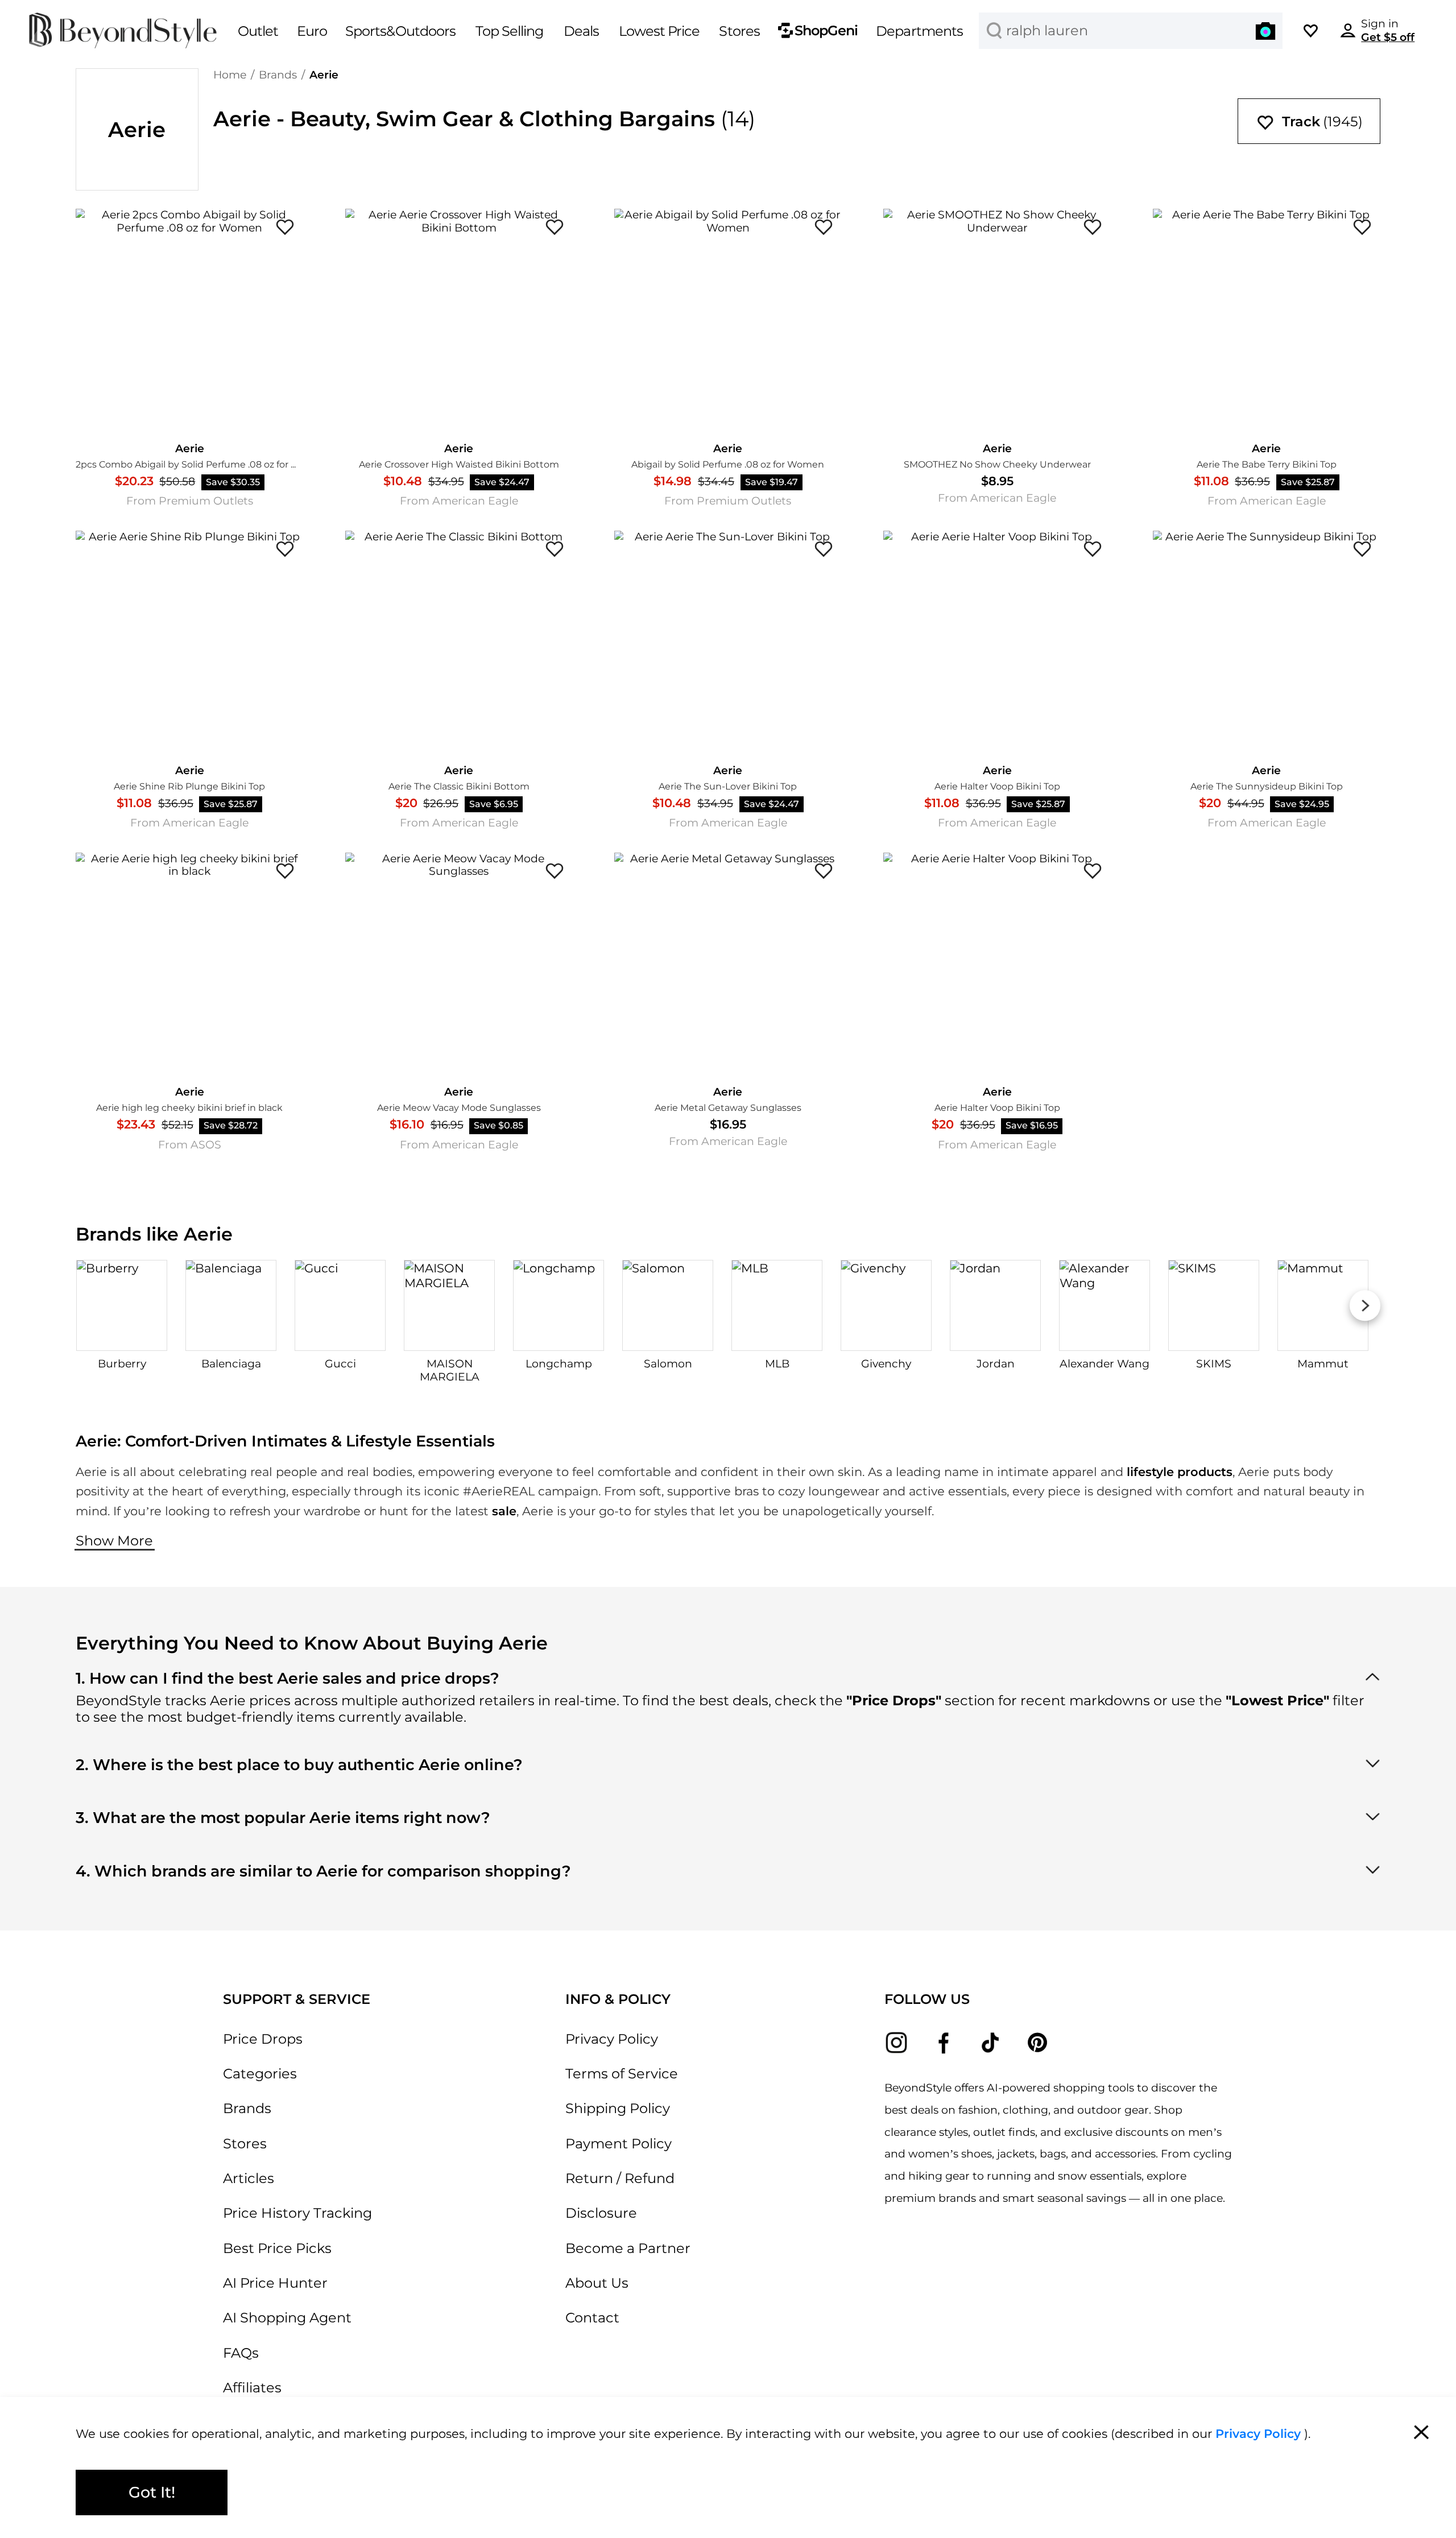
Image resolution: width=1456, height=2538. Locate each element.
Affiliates (252, 2388)
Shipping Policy (618, 2108)
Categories (260, 2074)
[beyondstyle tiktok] (990, 2043)
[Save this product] (285, 227)
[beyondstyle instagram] (897, 2043)
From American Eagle (459, 501)
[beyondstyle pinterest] (1038, 2043)
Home (230, 75)
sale (504, 1511)
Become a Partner (628, 2248)
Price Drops (263, 2039)
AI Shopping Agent (287, 2318)
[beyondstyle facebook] (943, 2043)
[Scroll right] (1365, 1306)
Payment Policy (619, 2144)
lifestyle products (1180, 1471)
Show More (114, 1541)
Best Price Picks (277, 2248)
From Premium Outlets (190, 501)
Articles (249, 2178)
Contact (592, 2318)
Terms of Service (622, 2074)
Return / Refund (620, 2178)
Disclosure (601, 2213)
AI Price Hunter (275, 2283)
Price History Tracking (297, 2213)
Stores (245, 2144)
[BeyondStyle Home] (123, 31)
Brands (278, 75)
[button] (1265, 30)
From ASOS (190, 1145)
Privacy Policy (612, 2039)
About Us (597, 2283)
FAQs (241, 2353)
